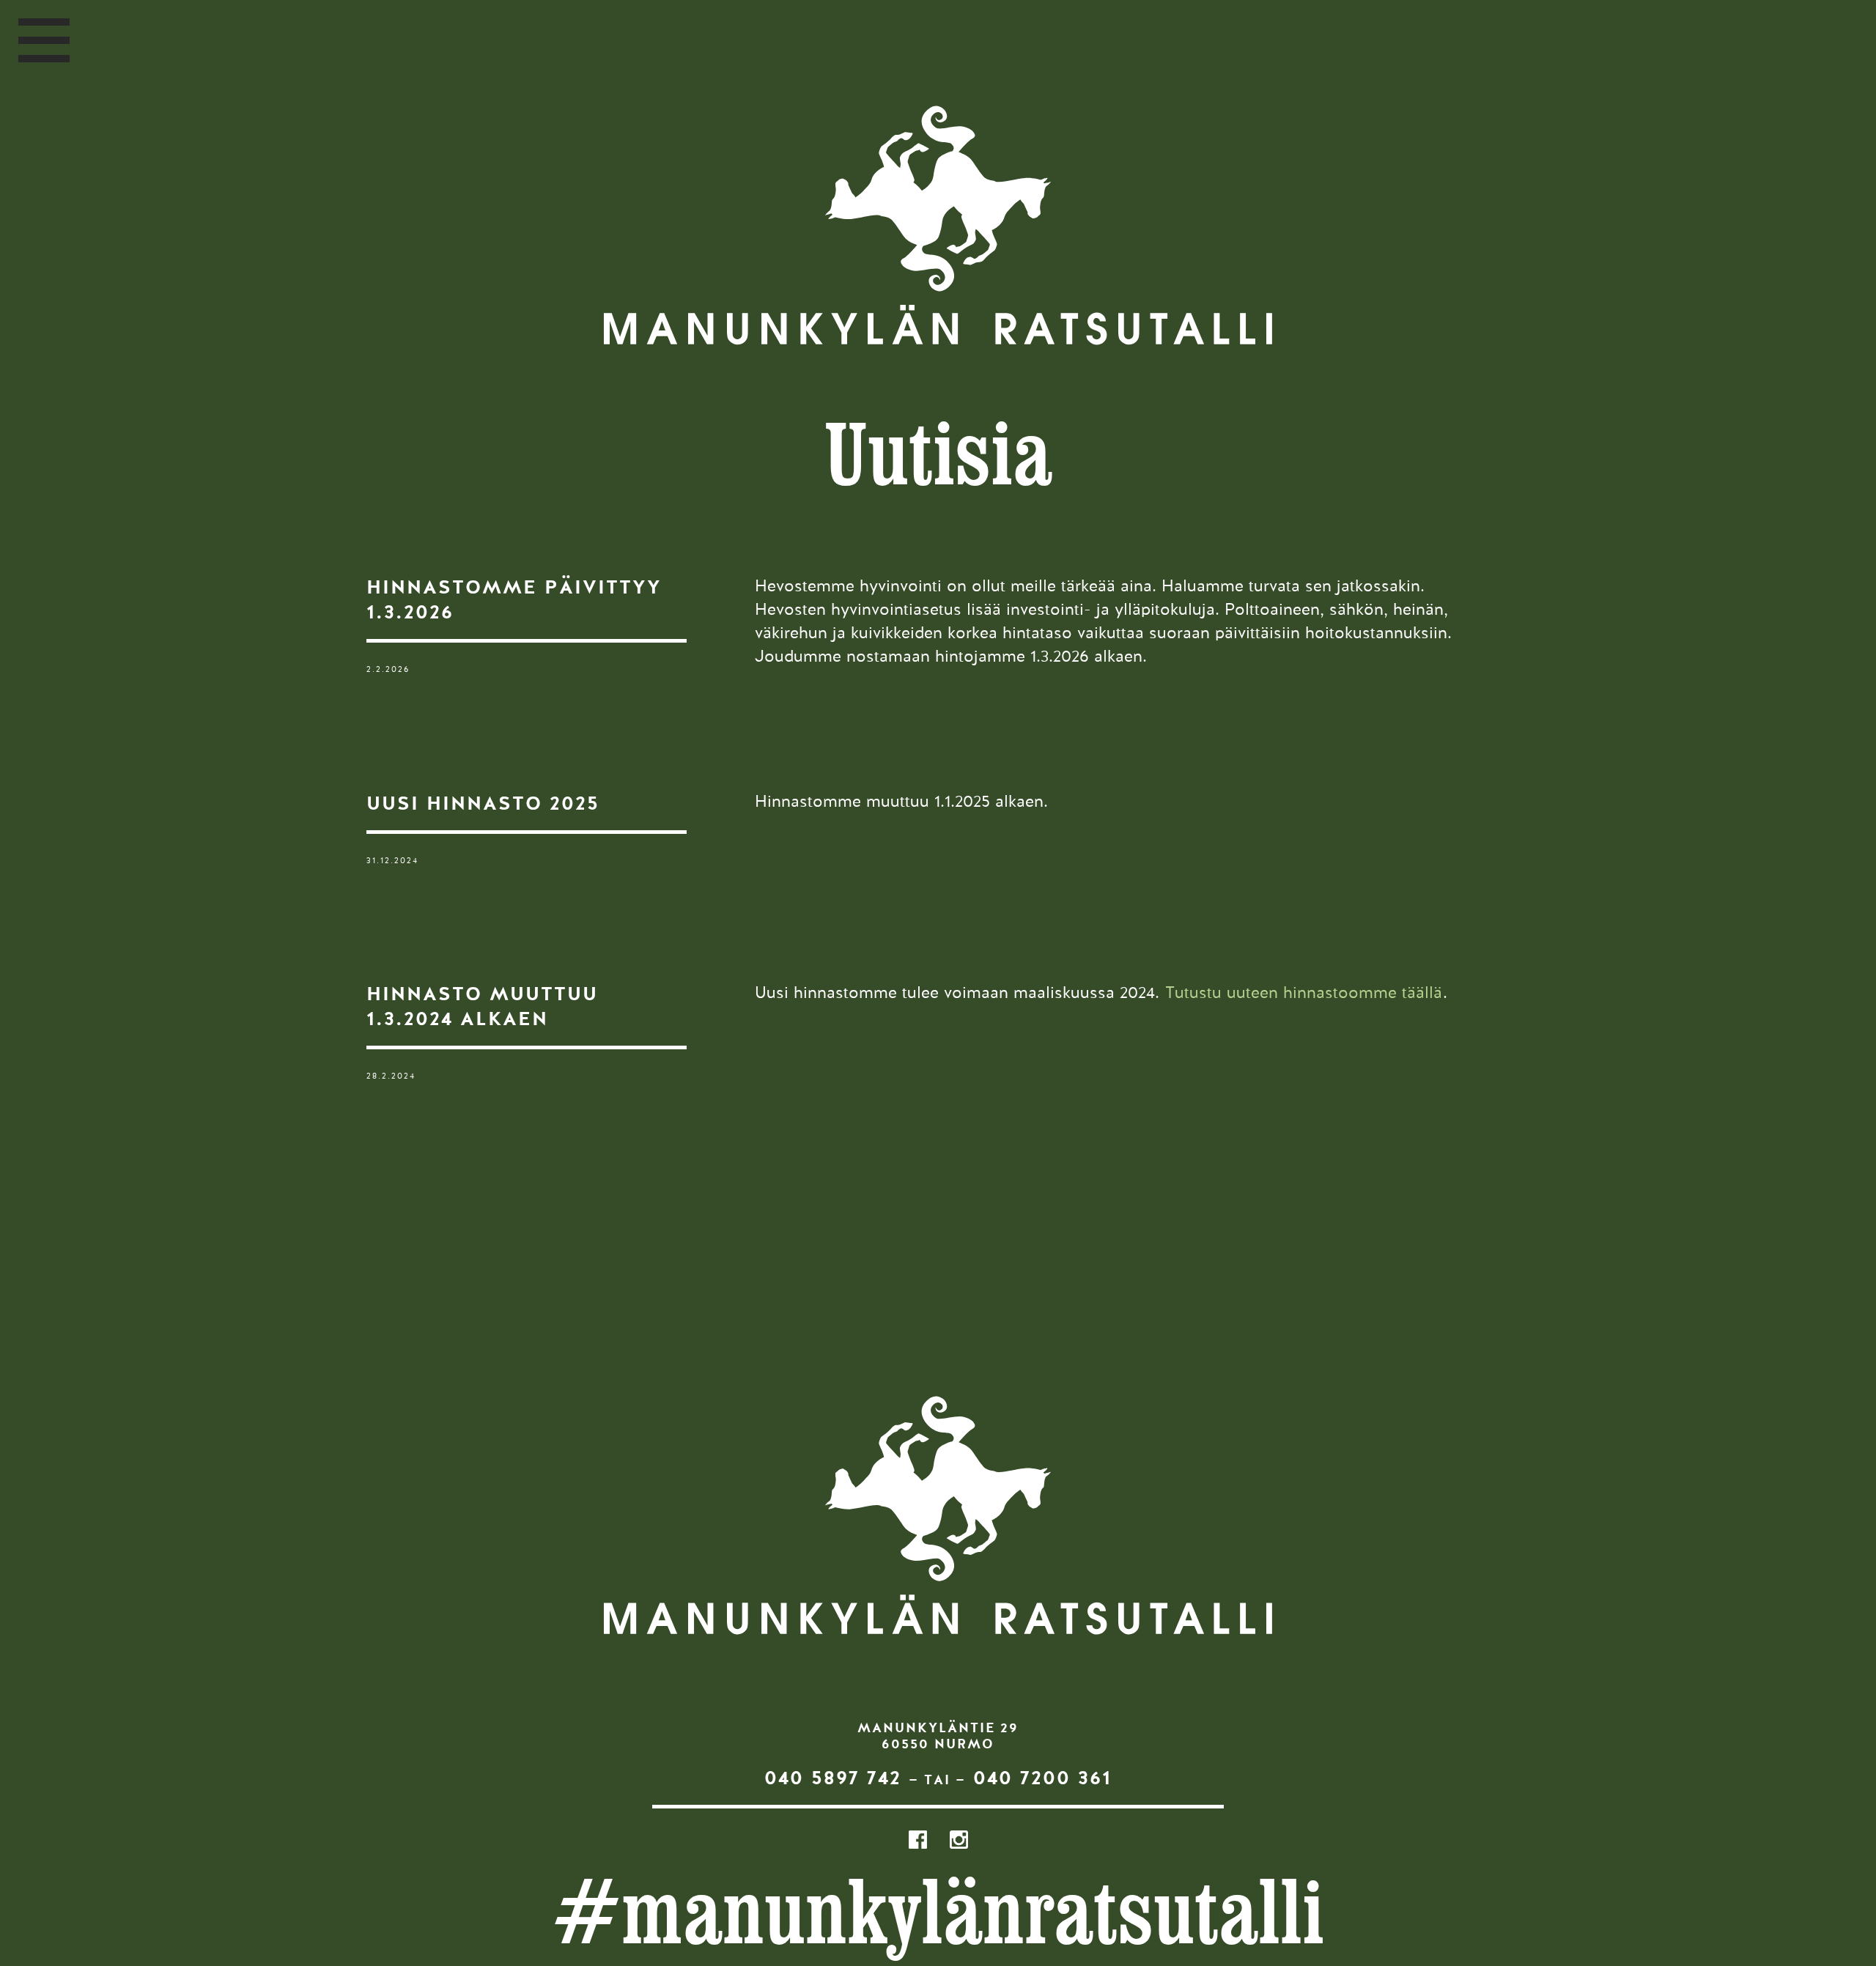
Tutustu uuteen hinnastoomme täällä (1304, 994)
